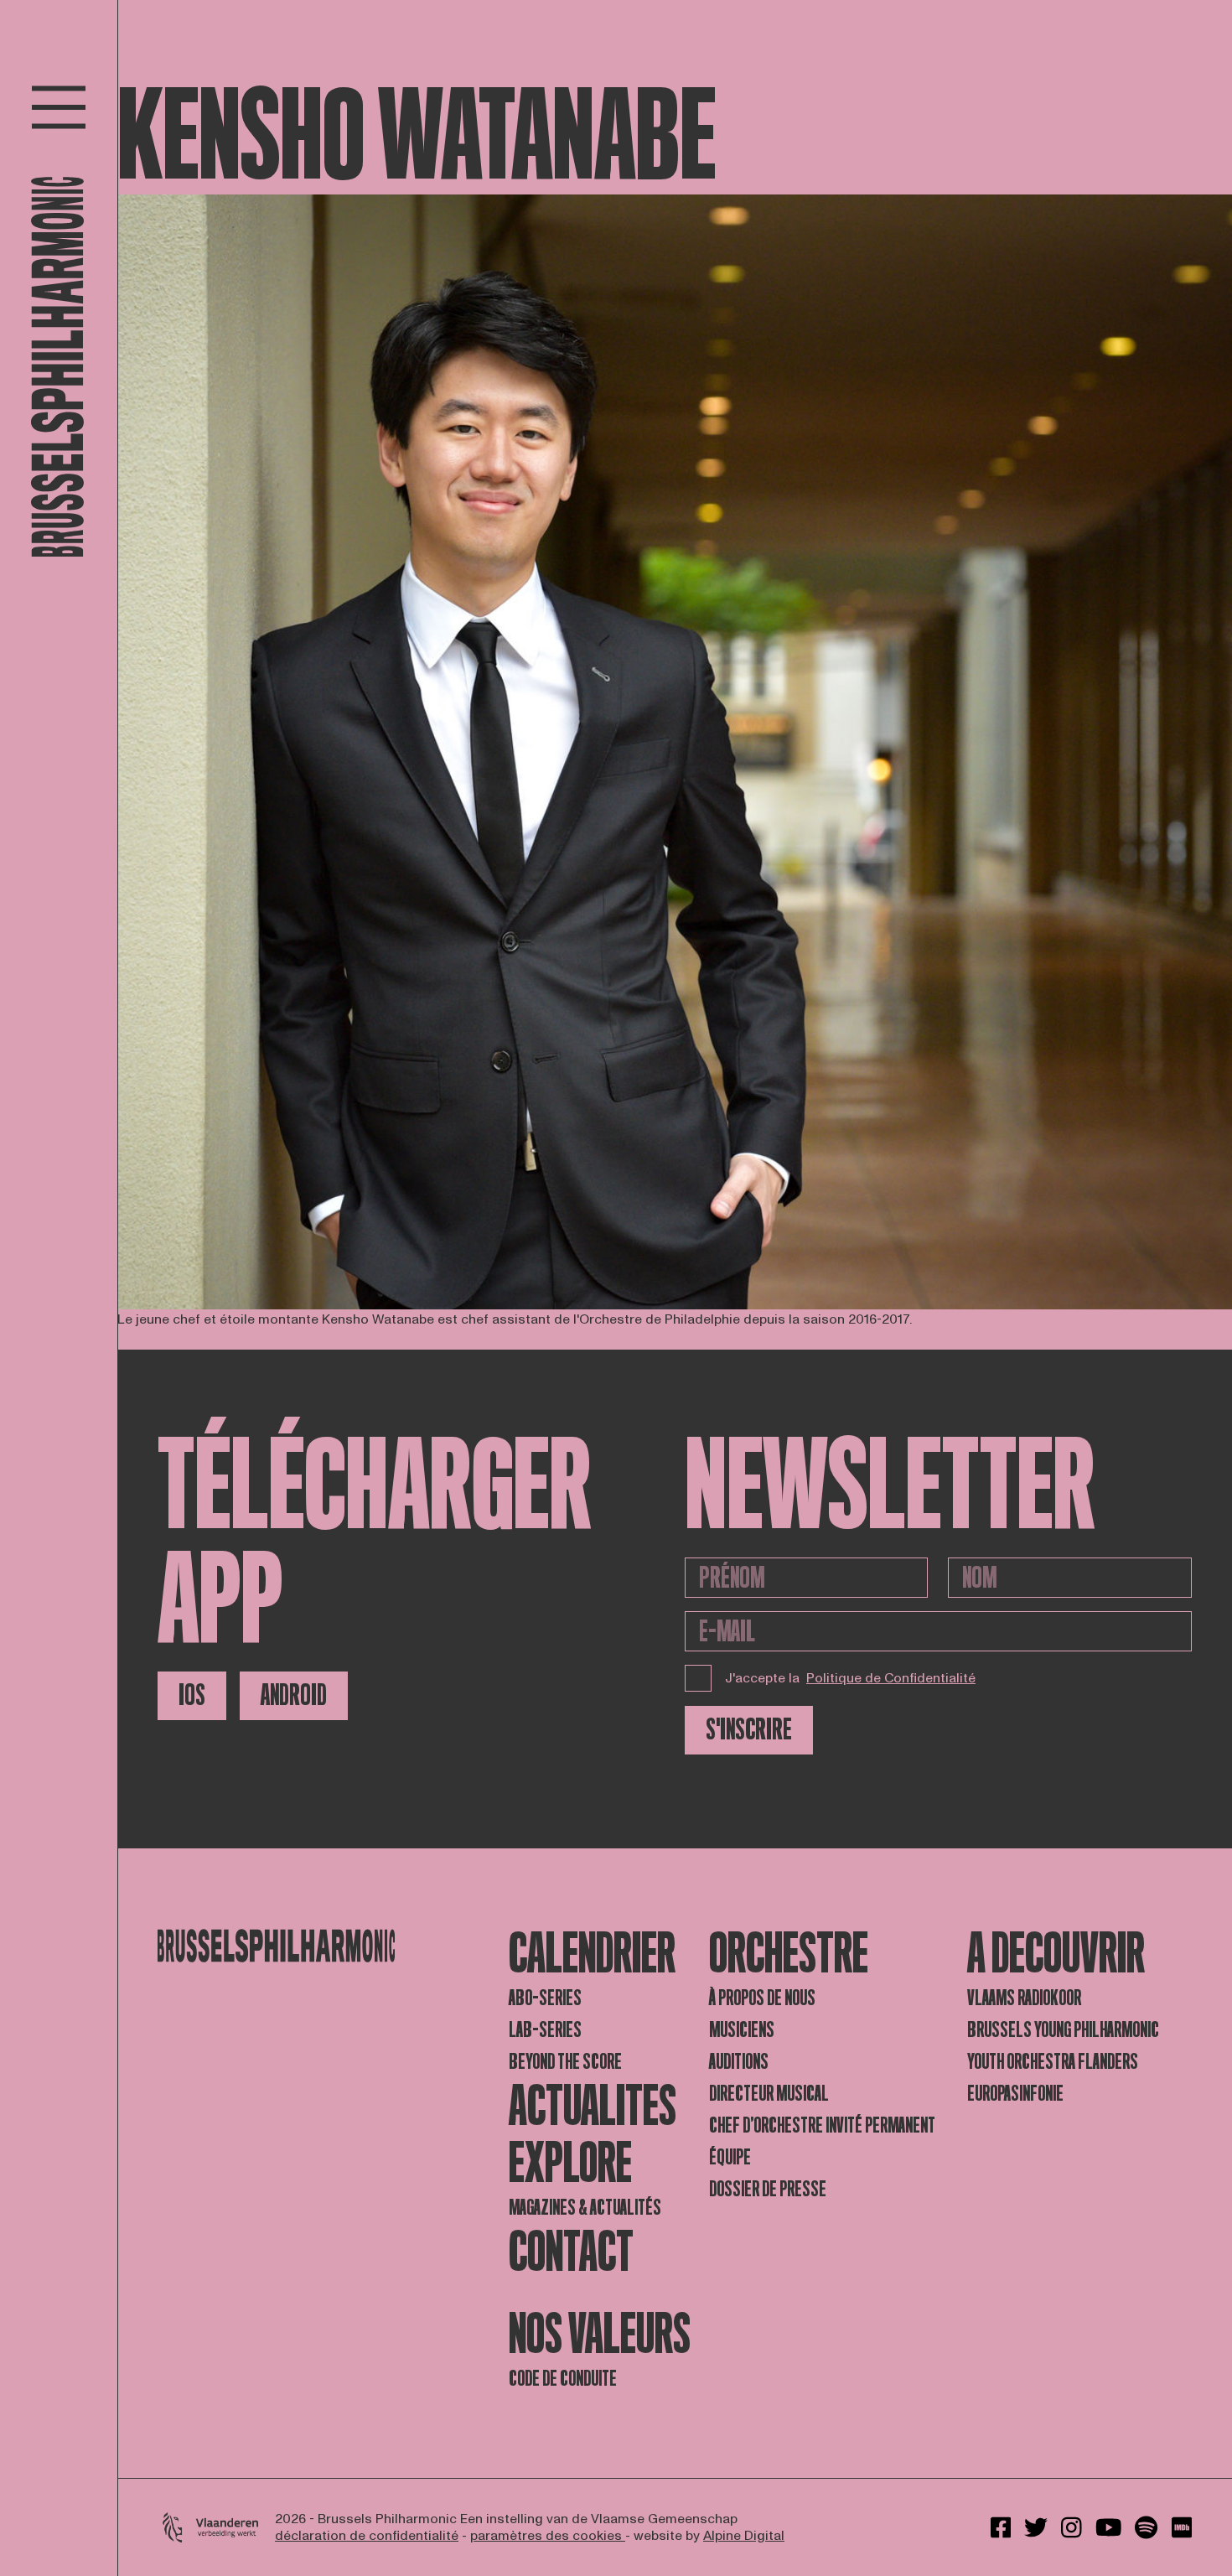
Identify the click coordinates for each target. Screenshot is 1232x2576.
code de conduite (563, 2379)
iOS (192, 1695)
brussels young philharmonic (1063, 2030)
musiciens (742, 2030)
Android (294, 1695)
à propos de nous (762, 1998)
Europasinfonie (1015, 2094)
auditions (739, 2062)
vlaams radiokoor (1024, 1998)
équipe (730, 2157)
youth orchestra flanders (1053, 2062)
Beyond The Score (565, 2062)
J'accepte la (850, 1678)
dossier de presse (768, 2189)
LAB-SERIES (545, 2030)
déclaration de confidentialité (367, 2536)
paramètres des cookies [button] (548, 2536)
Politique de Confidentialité (891, 1678)
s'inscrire (749, 1730)
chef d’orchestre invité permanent (822, 2125)
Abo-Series (545, 1998)
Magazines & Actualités (585, 2208)
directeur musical (769, 2094)
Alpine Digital (744, 2536)
